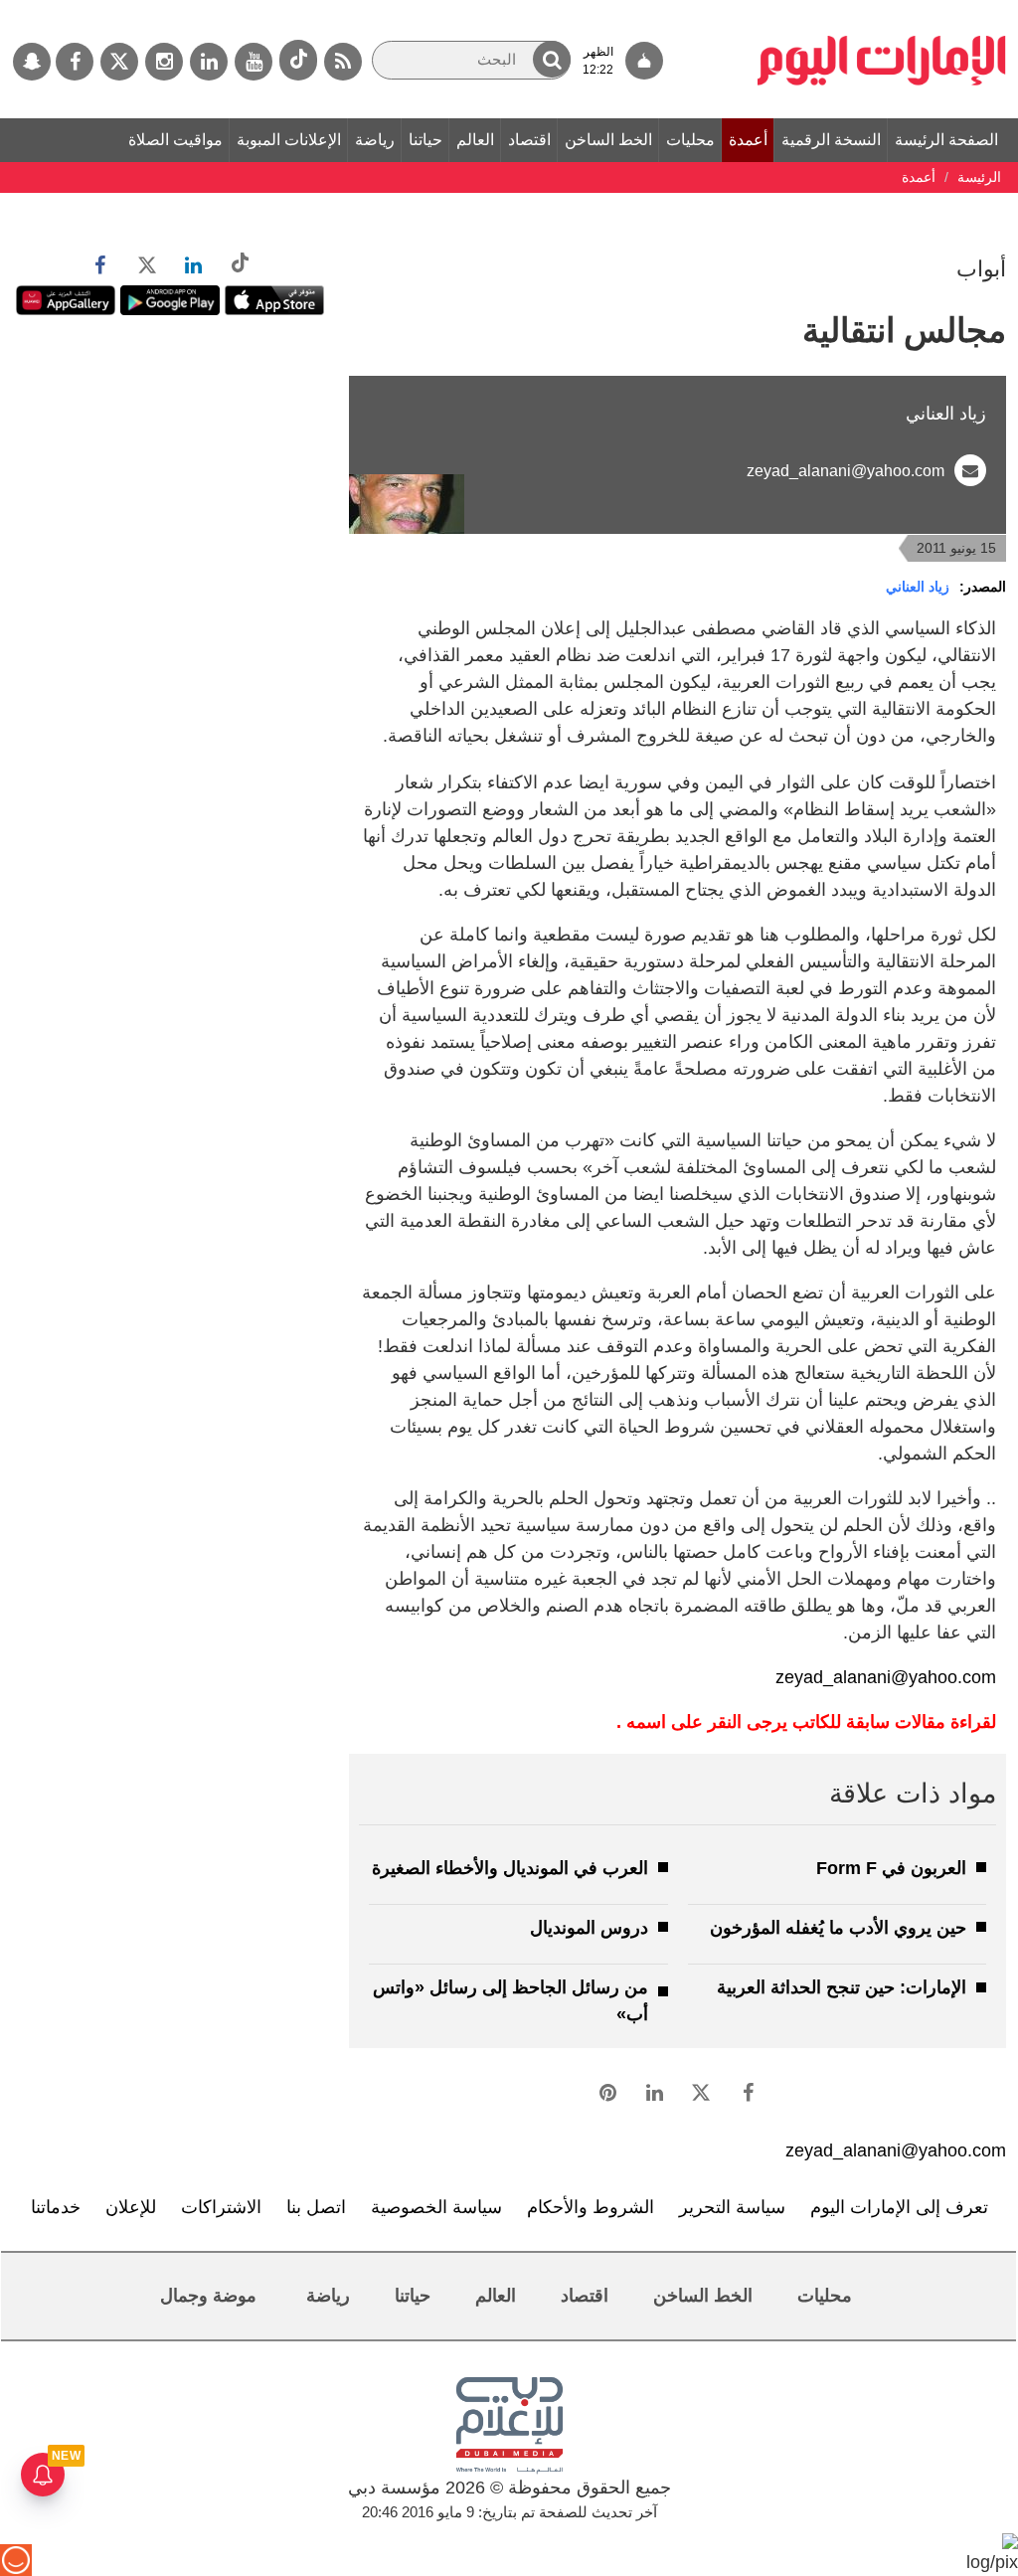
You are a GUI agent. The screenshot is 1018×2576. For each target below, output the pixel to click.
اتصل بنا (316, 2207)
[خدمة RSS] (343, 62)
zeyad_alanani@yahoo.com (846, 471)
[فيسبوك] (75, 62)
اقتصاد (529, 140)
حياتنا (425, 140)
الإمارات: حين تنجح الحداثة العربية (842, 1987)
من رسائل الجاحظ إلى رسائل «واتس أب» (510, 2001)
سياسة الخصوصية (436, 2207)
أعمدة (748, 140)
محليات (690, 140)
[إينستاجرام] (164, 62)
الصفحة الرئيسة (946, 140)
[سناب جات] (32, 62)
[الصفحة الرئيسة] (882, 10)
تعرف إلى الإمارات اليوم (899, 2207)
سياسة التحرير (732, 2207)
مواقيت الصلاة (175, 140)
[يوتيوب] (254, 62)
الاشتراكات (221, 2207)
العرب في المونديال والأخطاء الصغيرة (510, 1868)
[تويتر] (119, 62)
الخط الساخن (608, 140)
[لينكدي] (209, 62)
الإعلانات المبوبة (289, 140)
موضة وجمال (208, 2296)
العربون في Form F (891, 1868)
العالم (475, 140)
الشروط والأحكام (591, 2207)
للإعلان (131, 2207)
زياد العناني (918, 587)
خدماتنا (56, 2207)
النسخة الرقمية (831, 140)
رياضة (375, 140)
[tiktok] (298, 60)
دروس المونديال (589, 1928)
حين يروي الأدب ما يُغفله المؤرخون (838, 1928)
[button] (552, 59)
